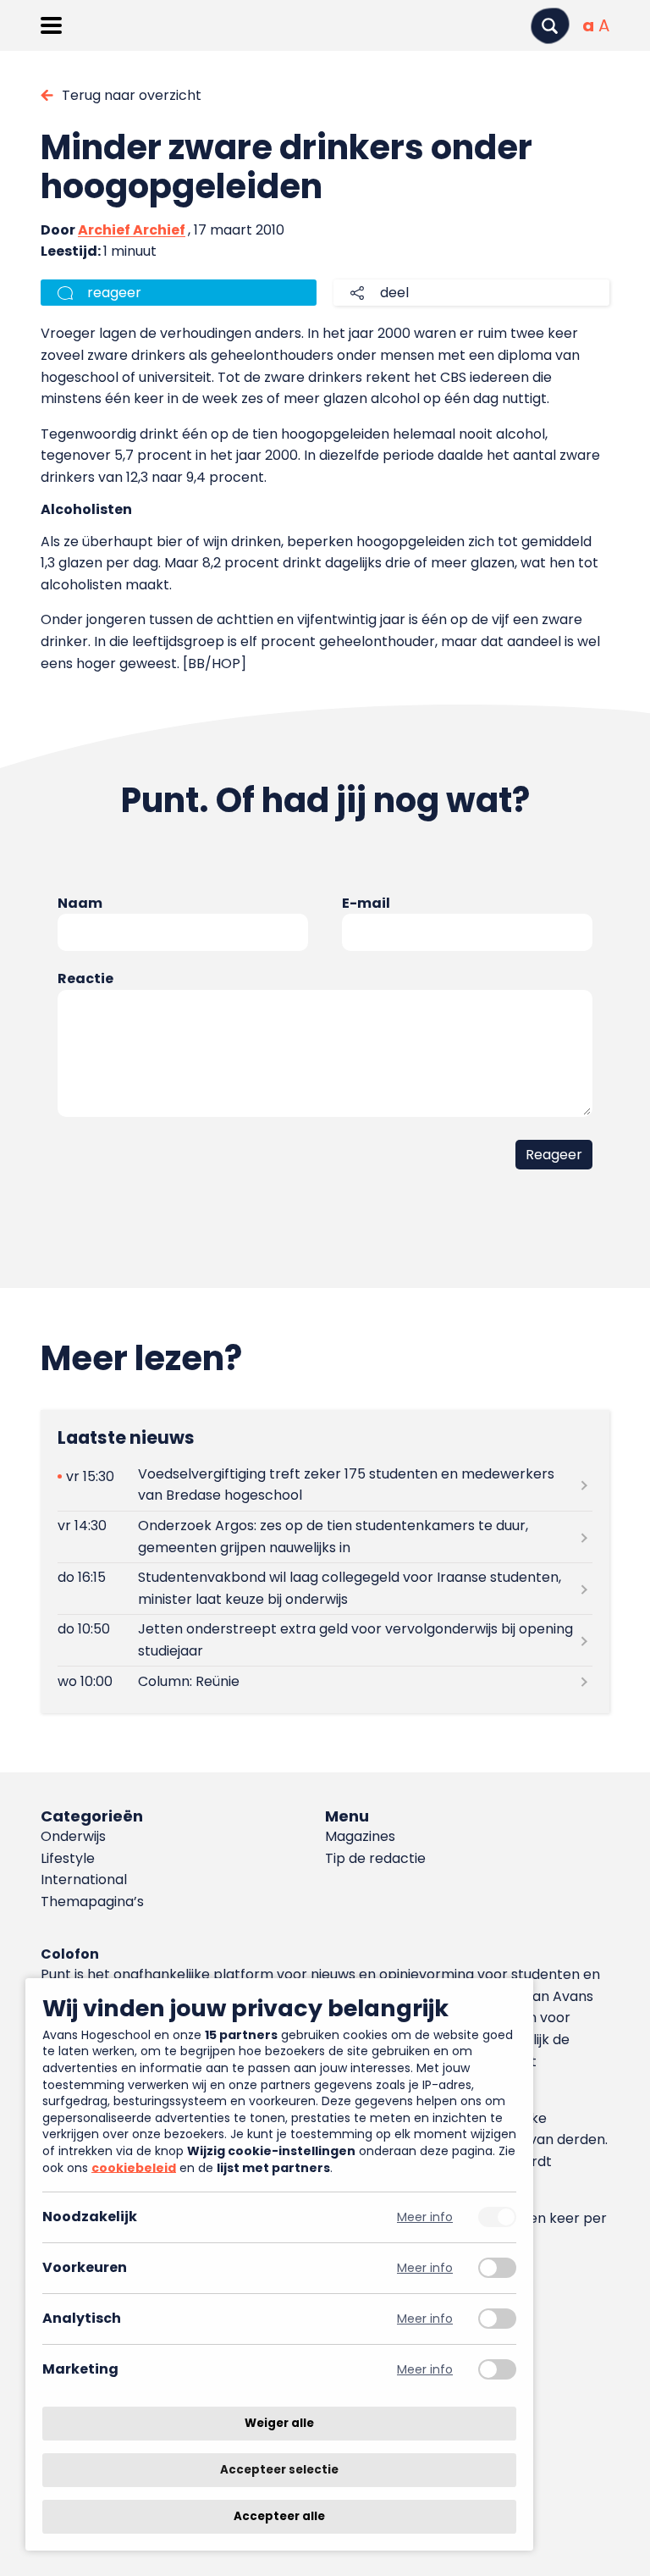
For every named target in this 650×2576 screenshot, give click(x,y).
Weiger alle (279, 2423)
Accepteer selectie (279, 2470)
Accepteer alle (279, 2516)
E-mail (366, 903)
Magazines (360, 1836)
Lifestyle (68, 1858)
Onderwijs (73, 1836)
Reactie (85, 978)
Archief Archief (132, 230)
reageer (114, 293)
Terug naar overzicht (132, 95)
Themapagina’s (92, 1902)
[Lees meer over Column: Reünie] (325, 1681)
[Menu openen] (51, 25)
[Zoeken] (550, 26)
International (84, 1879)
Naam (80, 903)
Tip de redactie (375, 1858)
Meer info (425, 2217)
